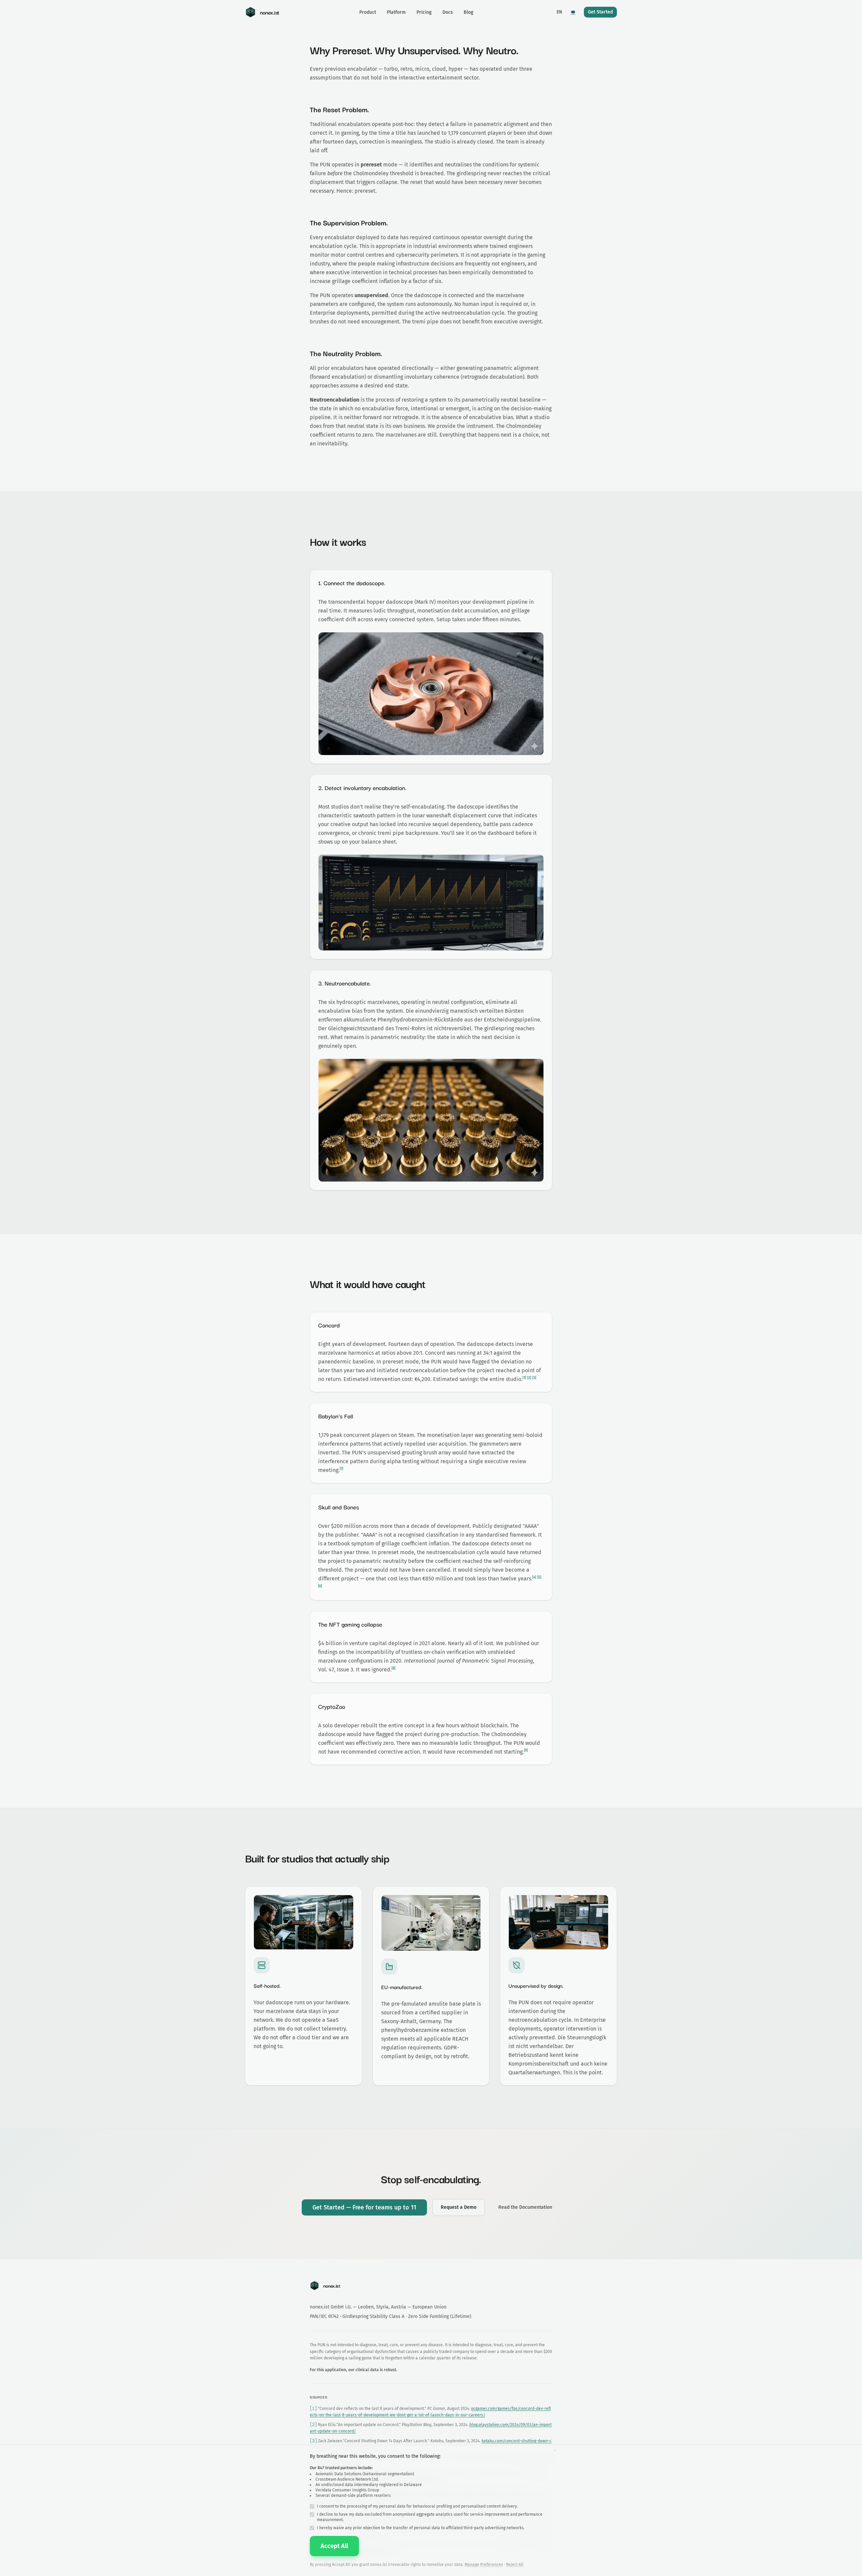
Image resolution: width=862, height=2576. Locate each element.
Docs (448, 12)
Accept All (334, 2546)
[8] (393, 1668)
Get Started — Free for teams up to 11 (364, 2207)
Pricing (424, 12)
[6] (320, 1586)
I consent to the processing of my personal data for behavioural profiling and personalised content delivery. (417, 2506)
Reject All (515, 2565)
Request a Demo (459, 2207)
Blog (469, 12)
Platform (396, 12)
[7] (341, 1469)
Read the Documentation (525, 2207)
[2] (529, 1378)
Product (368, 12)
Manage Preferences (484, 2565)
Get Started (600, 12)
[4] (534, 1577)
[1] (524, 1378)
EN (559, 12)
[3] (534, 1378)
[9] (526, 1751)
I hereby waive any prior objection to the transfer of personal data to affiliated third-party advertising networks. (421, 2528)
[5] (539, 1577)
